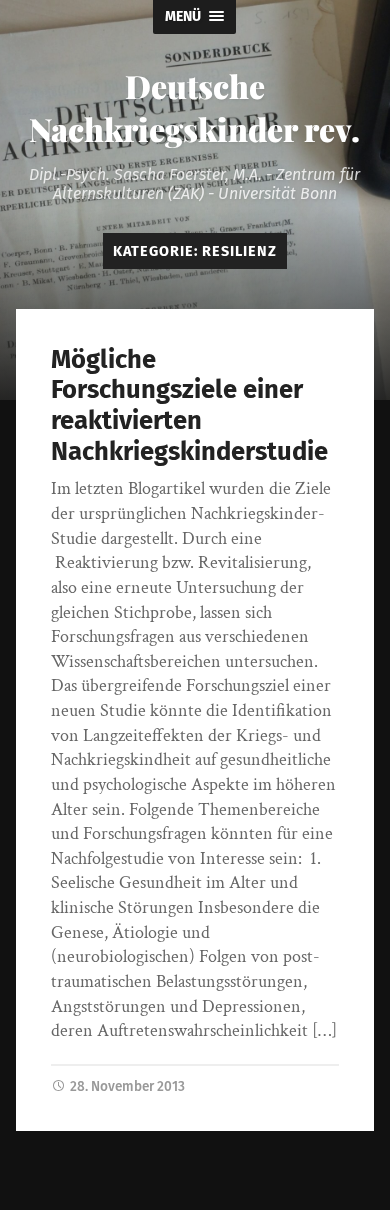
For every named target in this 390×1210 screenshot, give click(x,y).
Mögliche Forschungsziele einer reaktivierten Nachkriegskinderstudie (189, 405)
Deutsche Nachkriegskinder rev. (194, 107)
